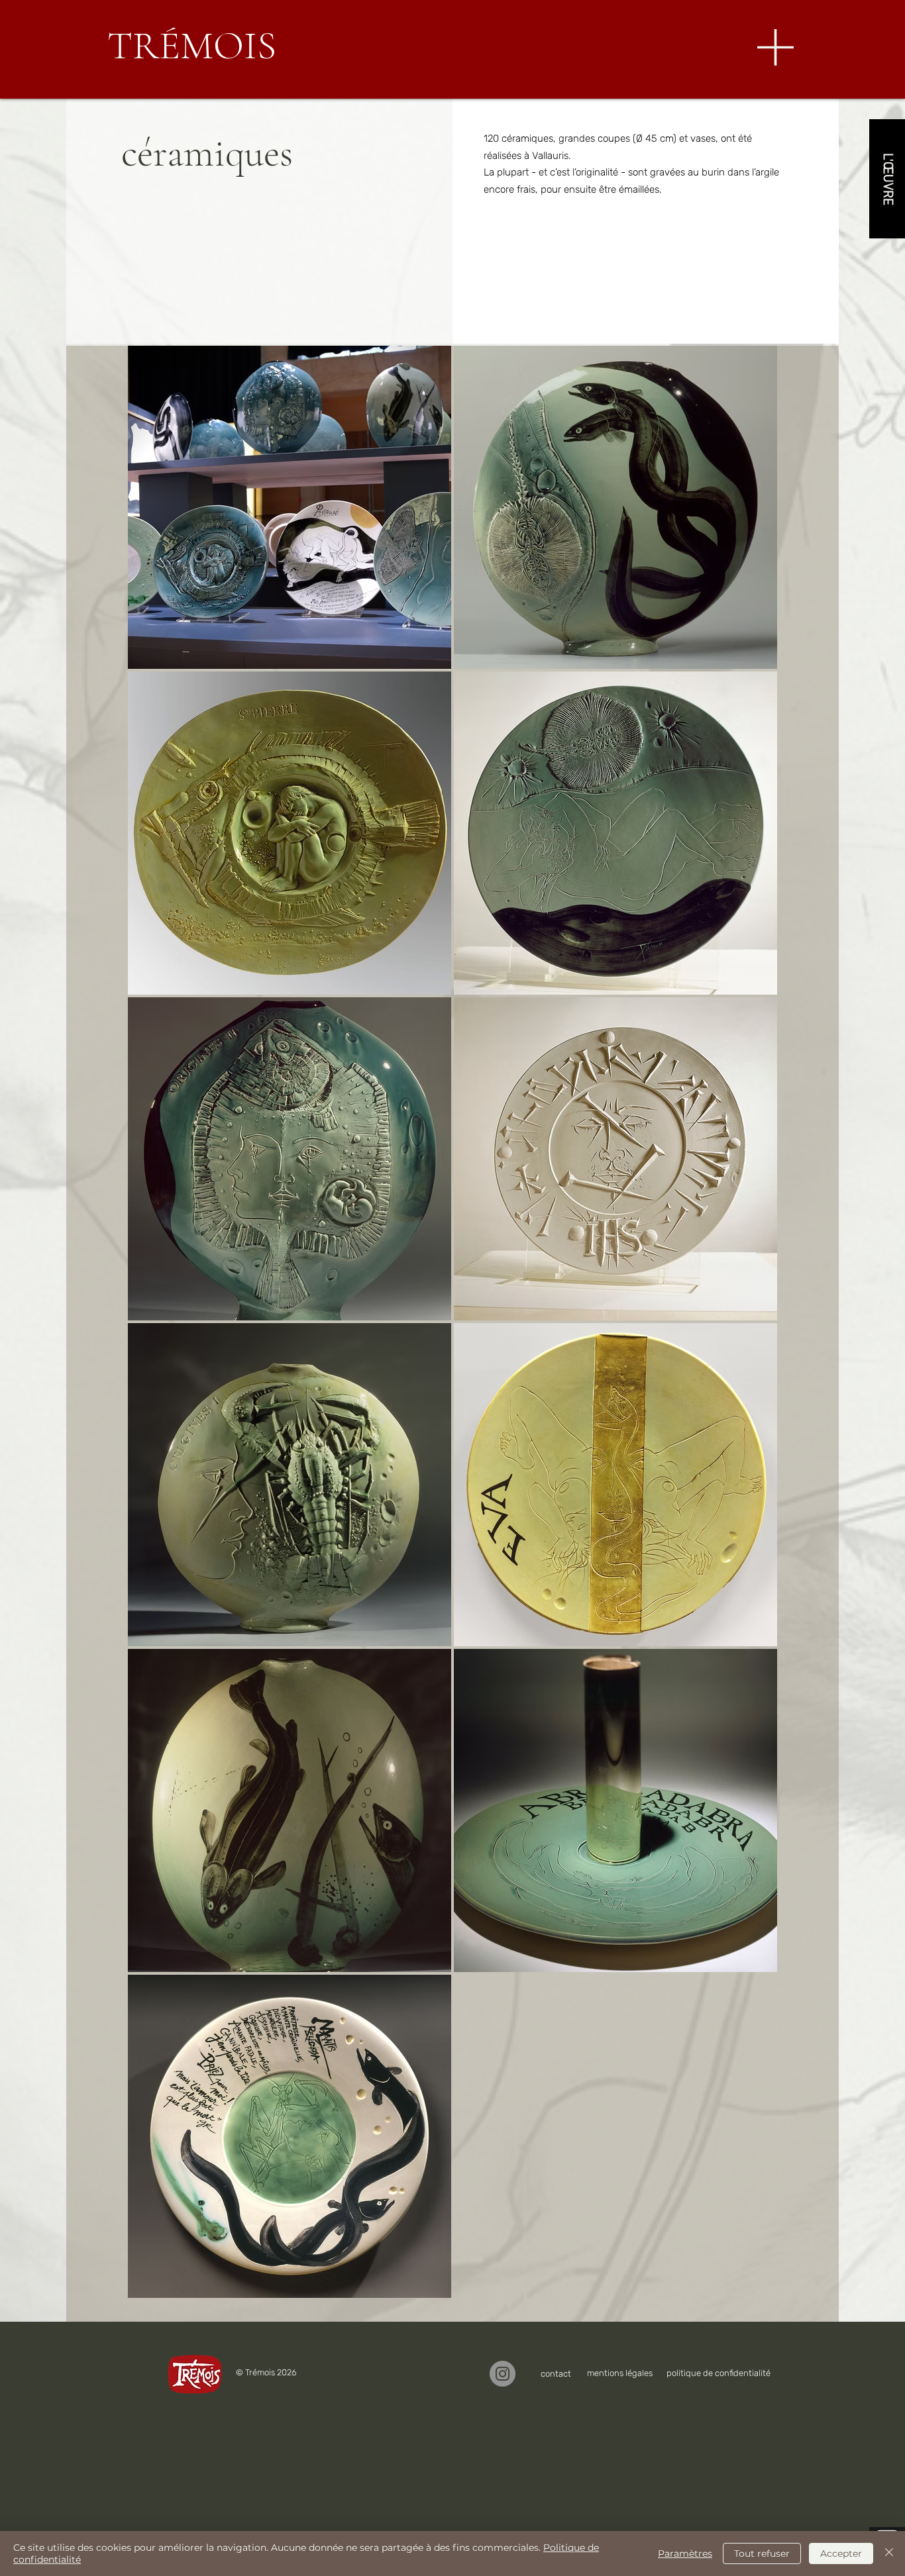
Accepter (841, 2553)
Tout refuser (762, 2553)
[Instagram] (503, 2374)
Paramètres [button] (685, 2553)
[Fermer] (889, 2553)
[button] (775, 47)
